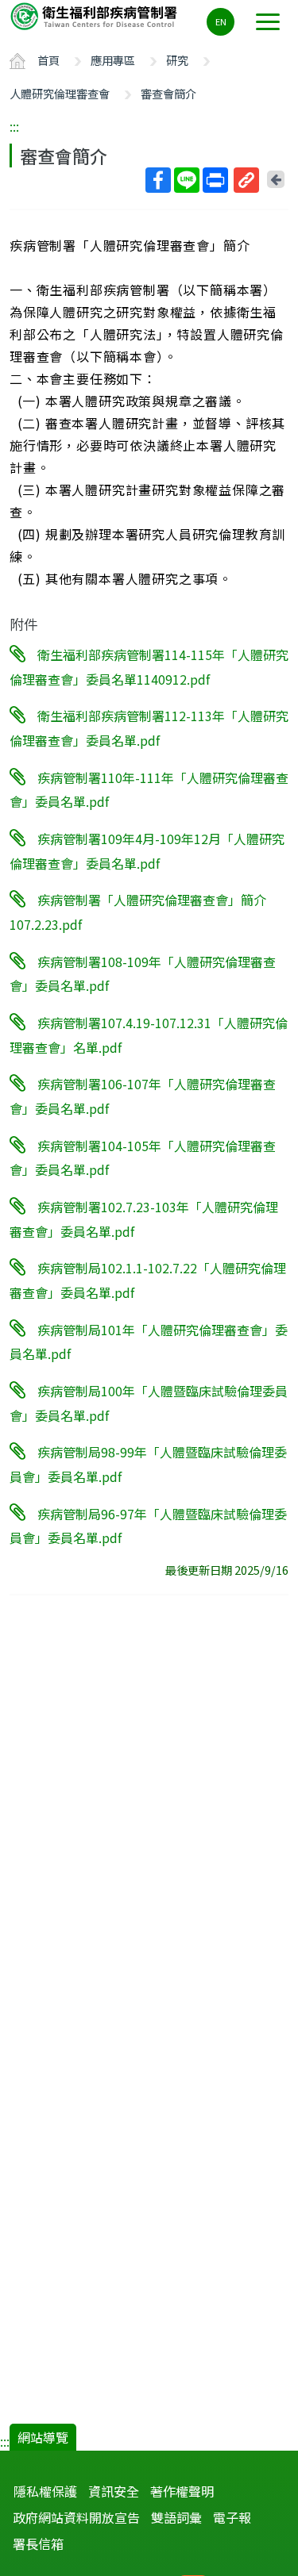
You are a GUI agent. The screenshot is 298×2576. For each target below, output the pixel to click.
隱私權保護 (45, 2491)
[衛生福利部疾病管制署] (95, 15)
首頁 (48, 60)
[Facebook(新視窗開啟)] (158, 180)
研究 (177, 60)
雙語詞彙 (176, 2517)
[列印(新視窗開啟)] (215, 180)
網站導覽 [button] (43, 2437)
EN (221, 21)
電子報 (232, 2517)
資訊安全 (114, 2491)
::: (14, 126)
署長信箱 (38, 2543)
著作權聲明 (182, 2491)
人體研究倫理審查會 (60, 93)
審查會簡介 (168, 93)
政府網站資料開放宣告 (76, 2517)
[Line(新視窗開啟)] (187, 180)
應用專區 (113, 60)
